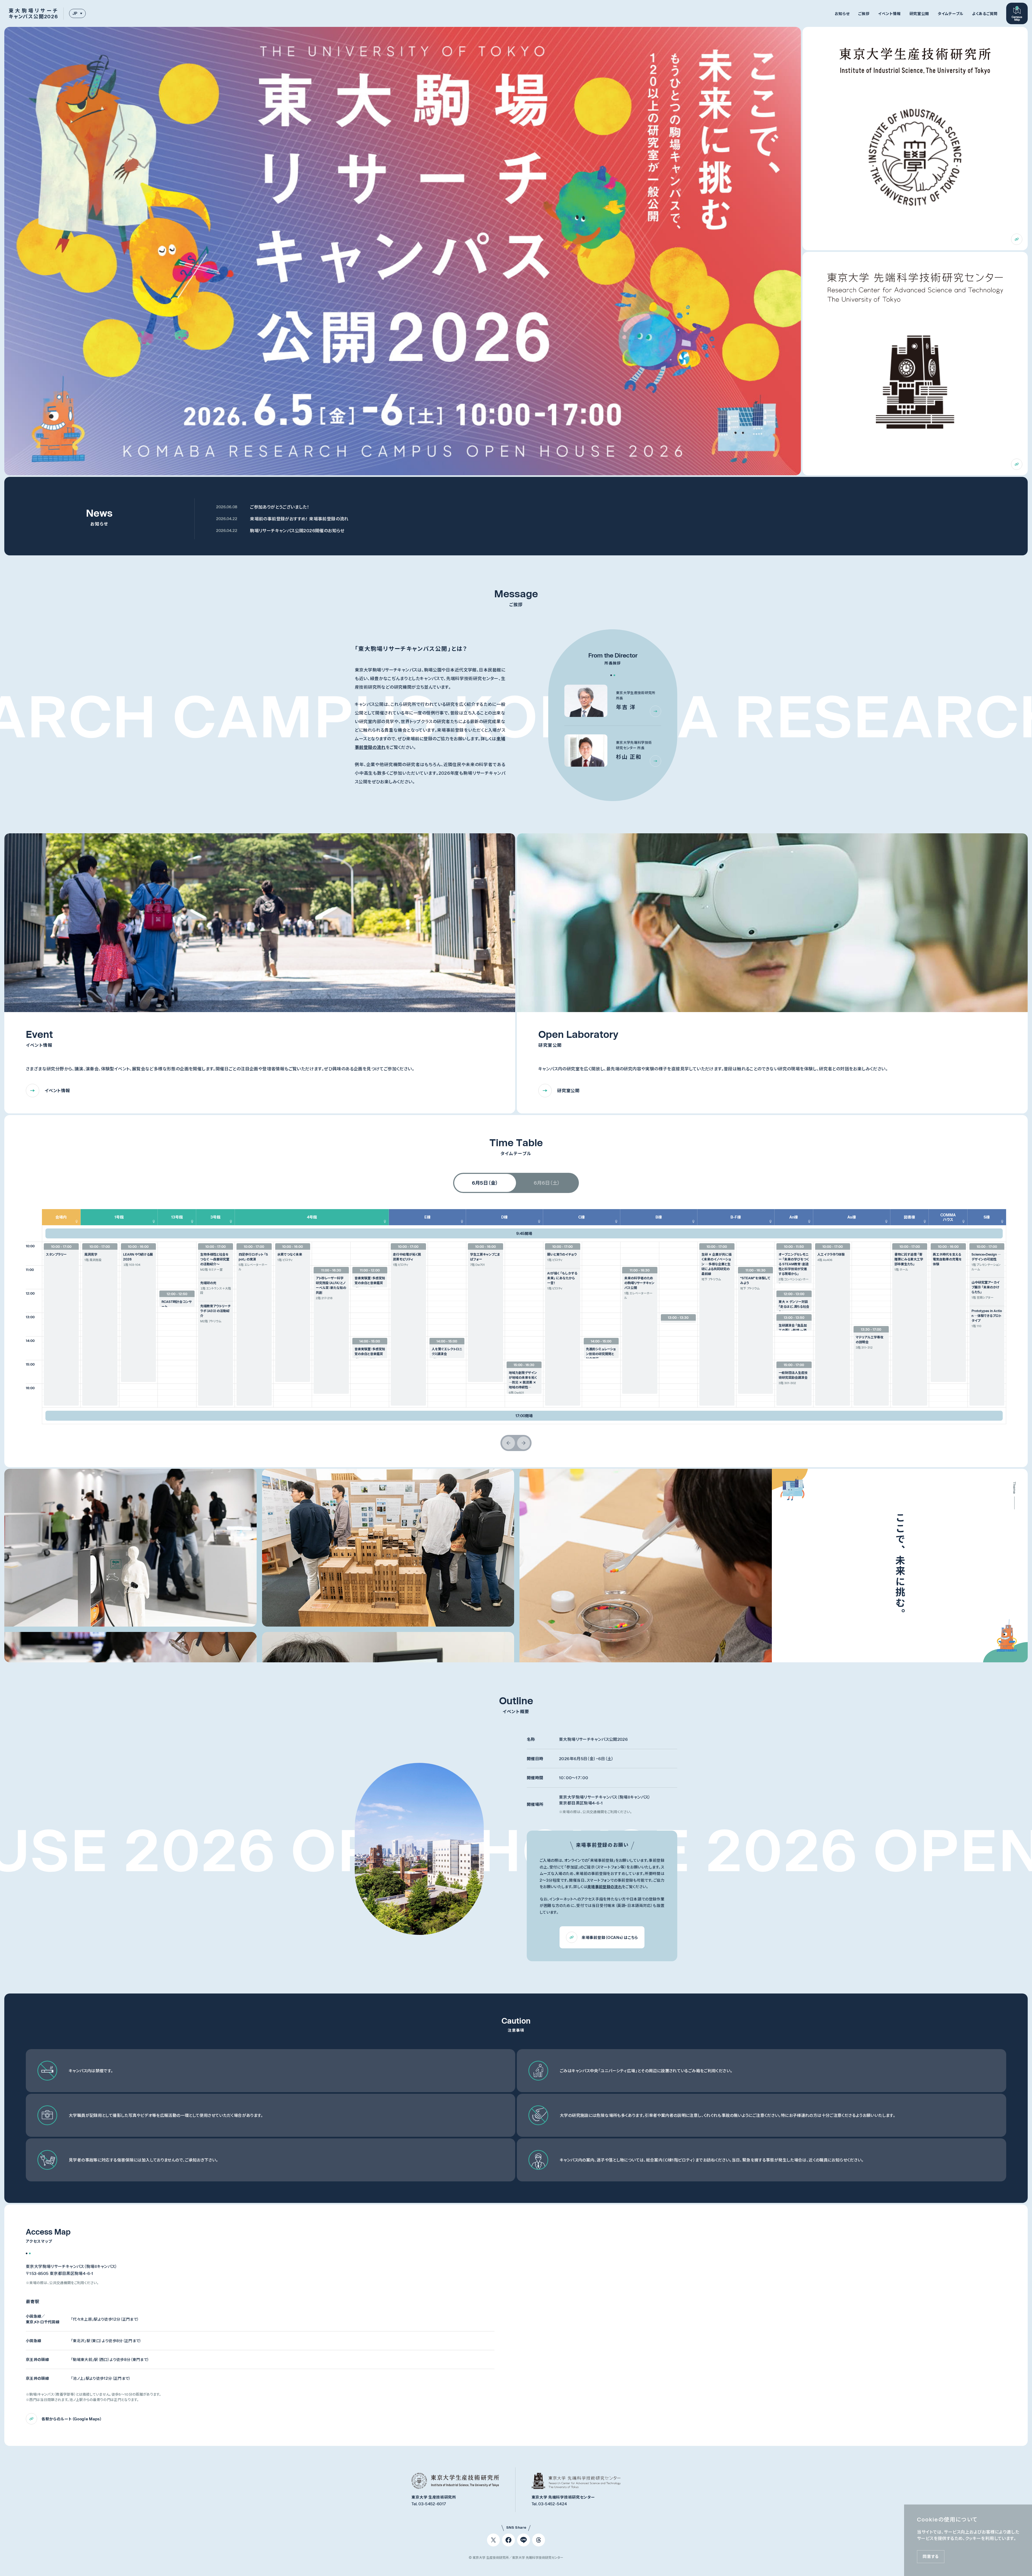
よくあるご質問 (985, 14)
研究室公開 (919, 14)
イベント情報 (889, 14)
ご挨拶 (864, 14)
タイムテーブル (951, 14)
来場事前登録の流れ (605, 1887)
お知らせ (842, 14)
